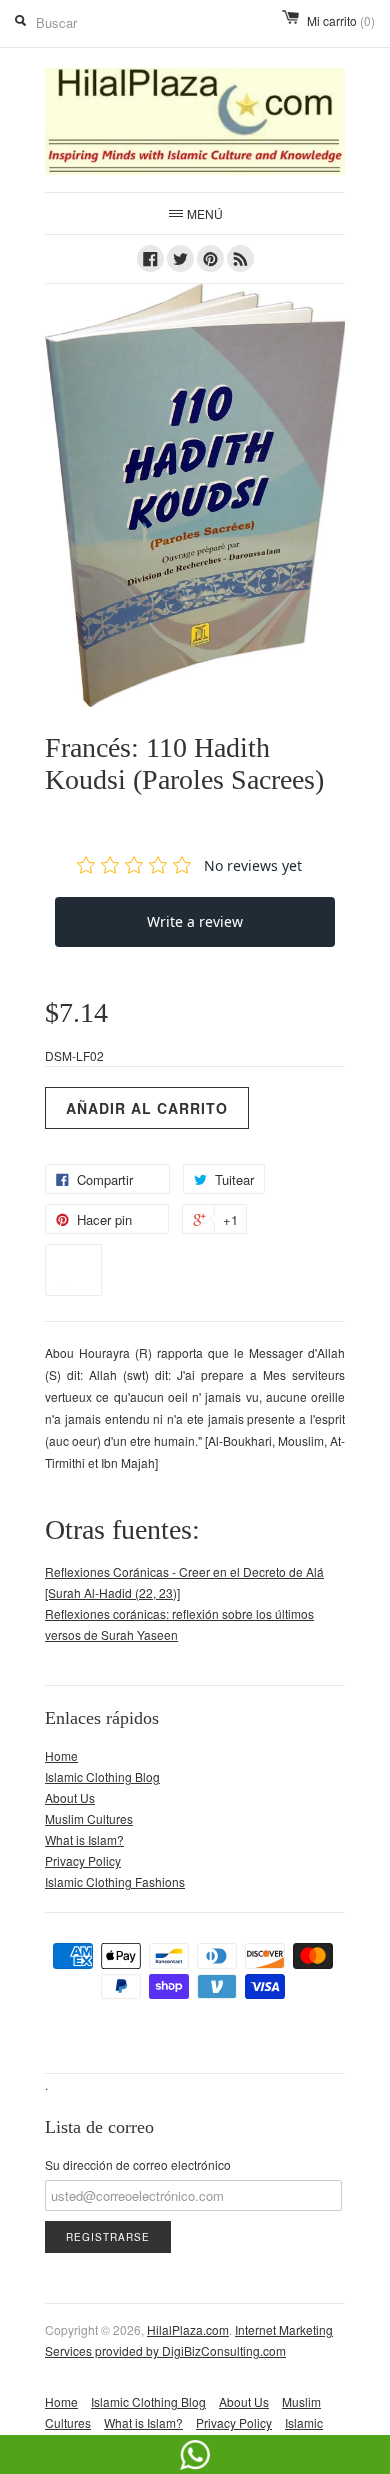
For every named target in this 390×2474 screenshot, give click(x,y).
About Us (70, 1797)
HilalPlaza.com (188, 2329)
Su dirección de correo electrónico (138, 2164)
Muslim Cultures (89, 1818)
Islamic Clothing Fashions (115, 1881)
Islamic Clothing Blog (102, 1776)
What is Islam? (84, 1839)
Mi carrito (341, 20)
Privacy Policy (83, 1860)
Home (61, 1755)
